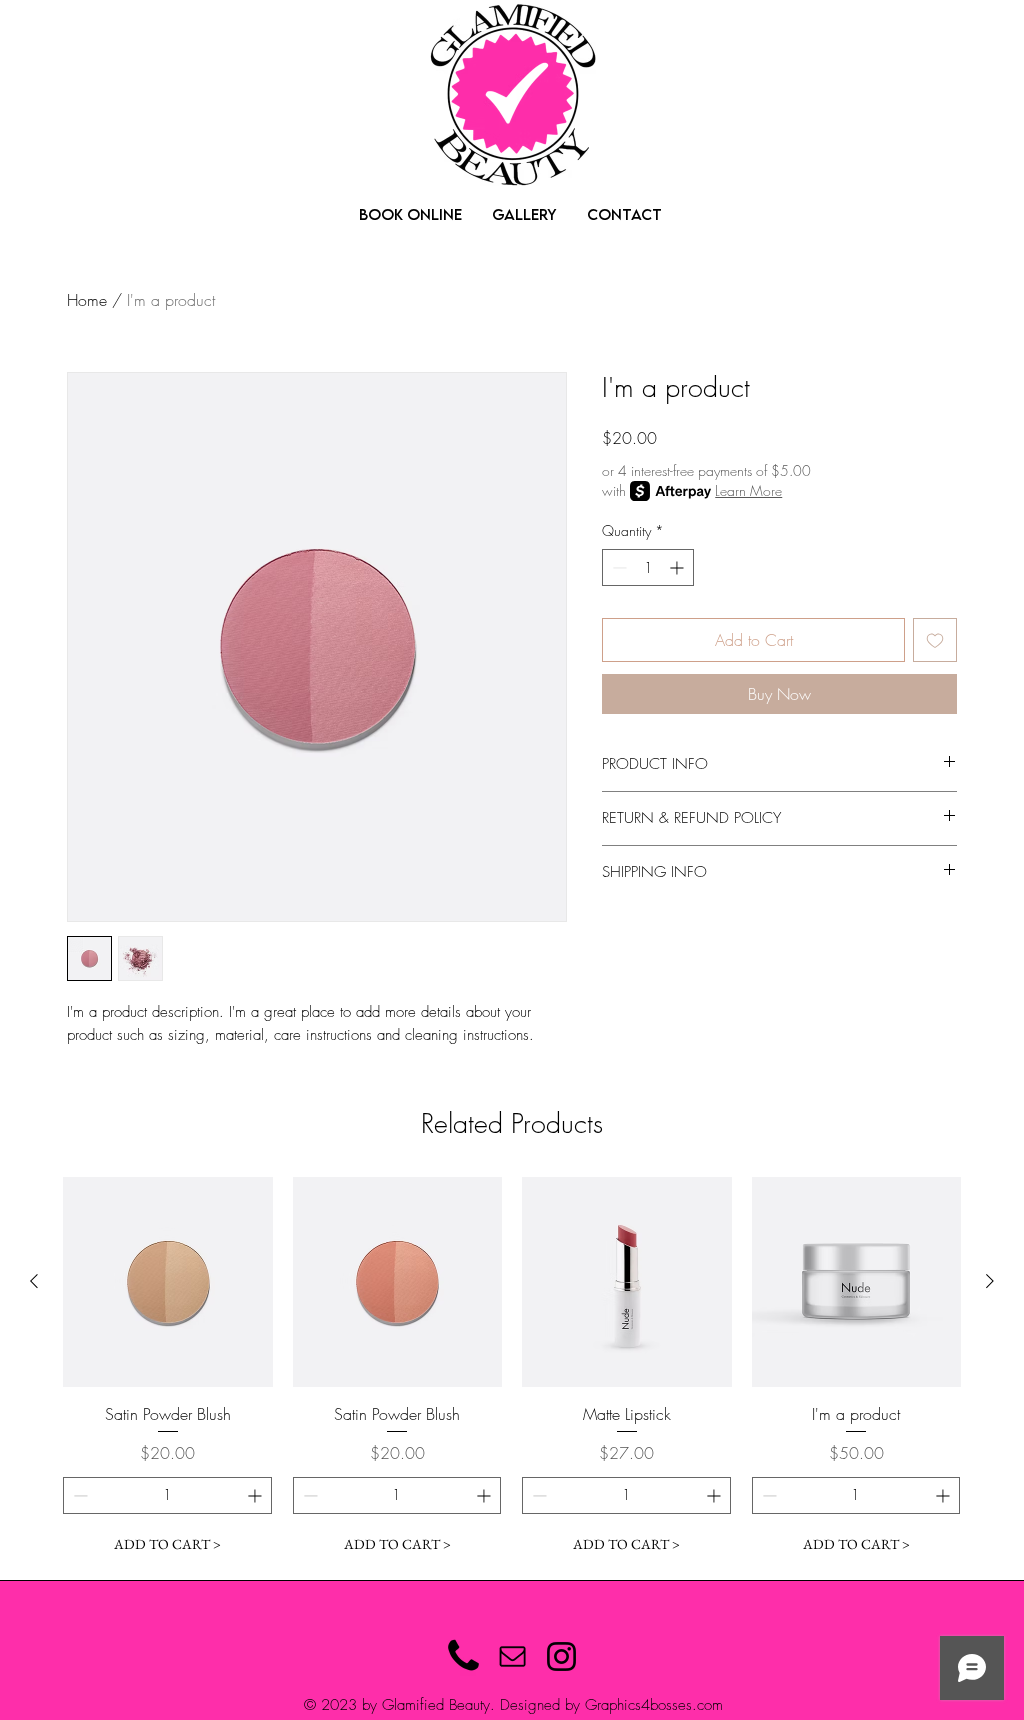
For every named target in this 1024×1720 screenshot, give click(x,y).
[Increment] (678, 567)
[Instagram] (561, 1656)
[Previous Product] (34, 1281)
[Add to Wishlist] (935, 640)
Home (87, 300)
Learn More (748, 490)
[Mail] (512, 1656)
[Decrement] (617, 567)
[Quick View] (168, 1282)
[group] (512, 1370)
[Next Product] (990, 1281)
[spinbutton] (648, 567)
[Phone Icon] (463, 1656)
